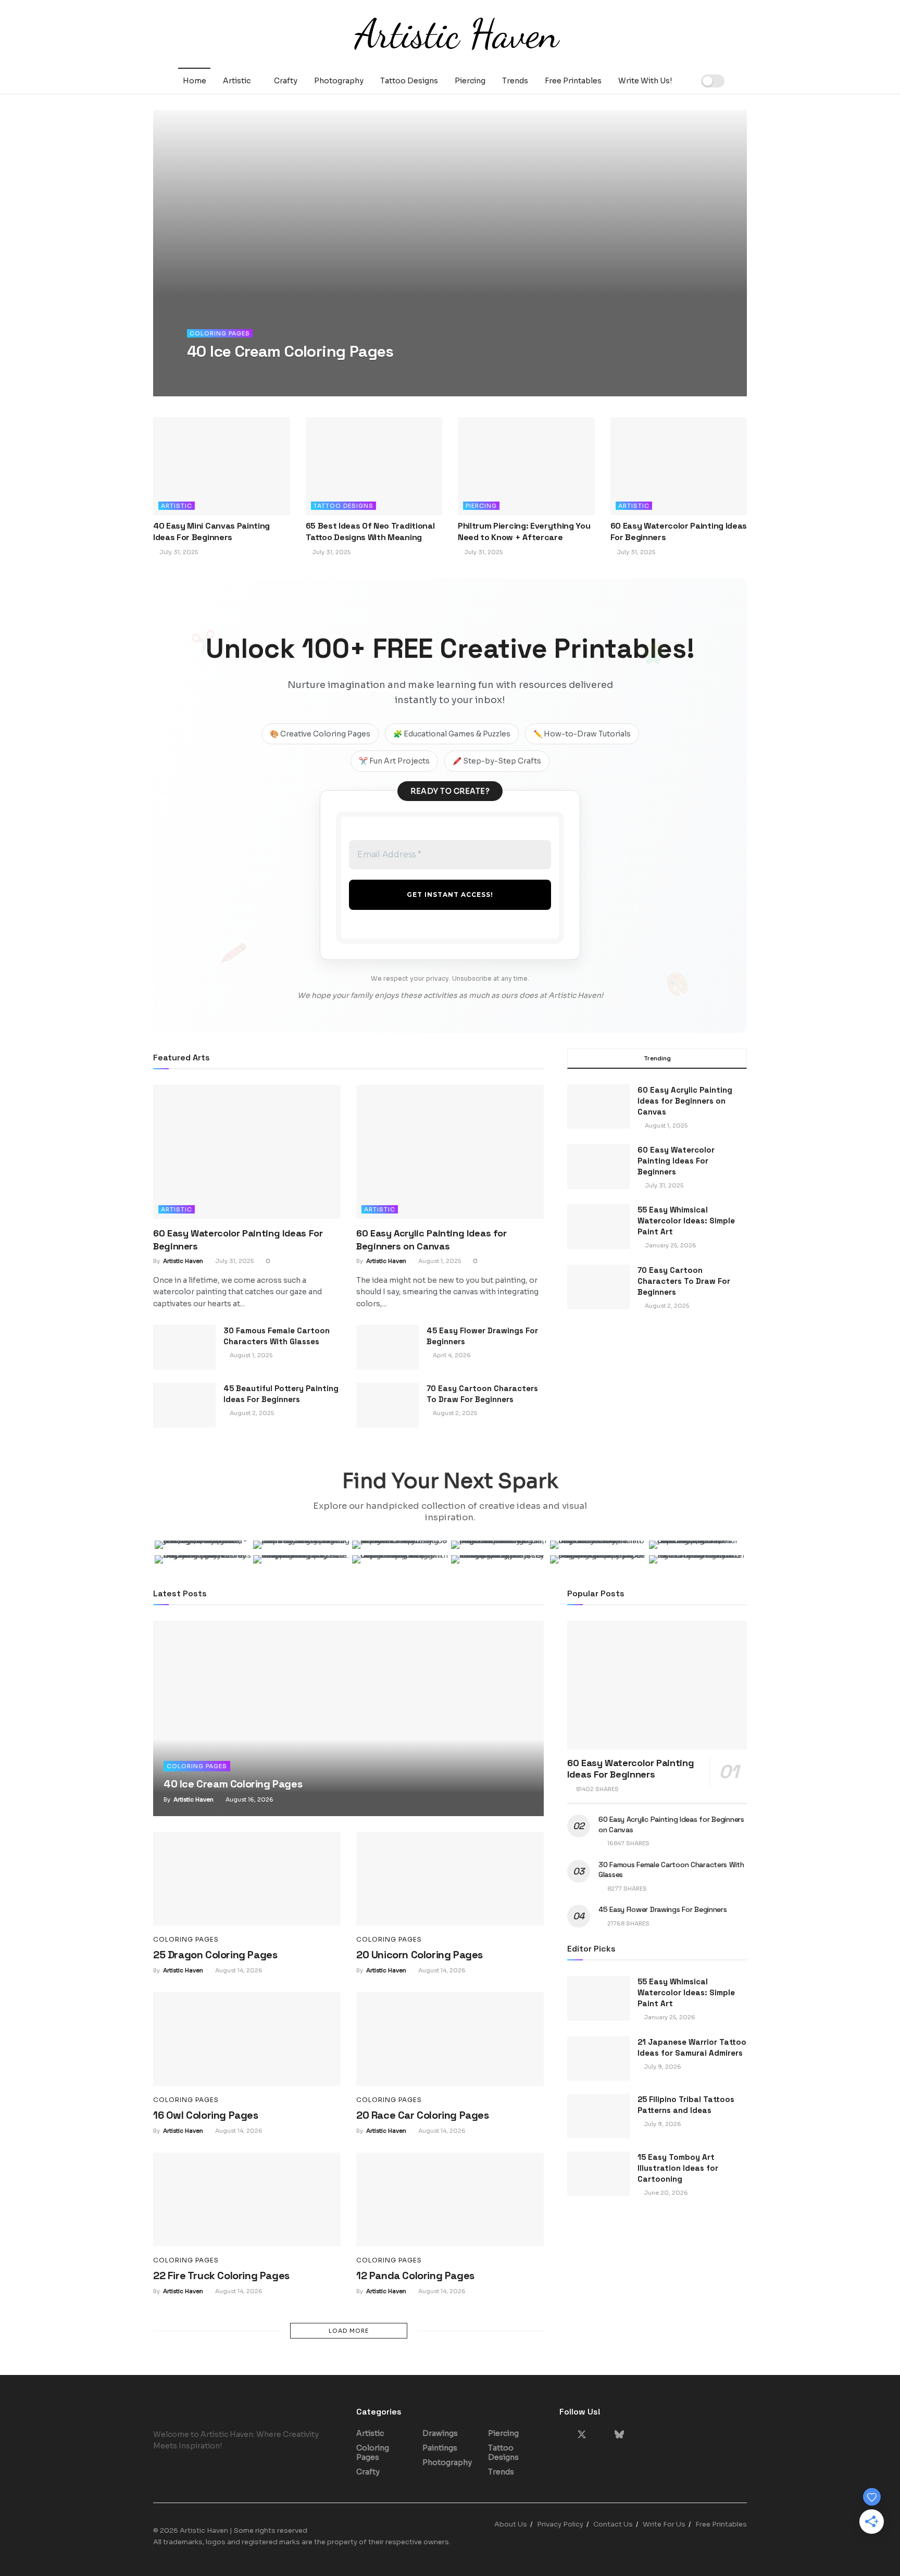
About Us (511, 2524)
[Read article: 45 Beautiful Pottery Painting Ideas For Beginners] (184, 1405)
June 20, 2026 (665, 2193)
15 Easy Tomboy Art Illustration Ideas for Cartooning (678, 2168)
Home (195, 81)
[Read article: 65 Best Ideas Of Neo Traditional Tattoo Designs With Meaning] (374, 466)
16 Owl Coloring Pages (206, 2115)
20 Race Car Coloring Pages (423, 2115)
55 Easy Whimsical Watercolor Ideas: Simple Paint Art (686, 1221)
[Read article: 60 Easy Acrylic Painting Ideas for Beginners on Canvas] (450, 1152)
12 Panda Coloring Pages (415, 2275)
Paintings (440, 2448)
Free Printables (573, 81)
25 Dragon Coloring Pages (215, 1955)
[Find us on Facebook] (563, 2435)
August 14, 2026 (238, 1970)
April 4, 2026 (451, 1355)
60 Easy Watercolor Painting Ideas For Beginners (676, 1161)
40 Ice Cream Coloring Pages (290, 351)
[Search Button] (743, 81)
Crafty (286, 81)
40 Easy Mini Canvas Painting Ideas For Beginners (211, 532)
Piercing (470, 81)
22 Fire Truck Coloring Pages (221, 2275)
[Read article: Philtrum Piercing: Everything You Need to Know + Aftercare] (526, 466)
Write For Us (664, 2524)
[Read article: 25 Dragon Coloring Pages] (247, 1879)
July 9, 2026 (662, 2067)
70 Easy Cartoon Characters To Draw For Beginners (684, 1281)
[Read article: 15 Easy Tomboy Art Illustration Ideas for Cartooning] (598, 2174)
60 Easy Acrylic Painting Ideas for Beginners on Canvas (685, 1101)
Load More (349, 2331)
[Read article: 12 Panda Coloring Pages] (450, 2199)
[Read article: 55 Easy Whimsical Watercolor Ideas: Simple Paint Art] (598, 1998)
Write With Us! (645, 81)
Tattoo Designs (409, 81)
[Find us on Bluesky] (619, 2435)
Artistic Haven (217, 372)
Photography (339, 81)
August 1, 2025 (439, 1261)
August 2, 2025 (251, 1413)
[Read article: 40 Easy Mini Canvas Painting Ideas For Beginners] (222, 466)
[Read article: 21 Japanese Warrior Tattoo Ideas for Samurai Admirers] (598, 2059)
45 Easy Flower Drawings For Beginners (663, 1909)
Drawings (440, 2433)
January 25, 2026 (669, 2017)
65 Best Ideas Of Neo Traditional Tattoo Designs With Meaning (370, 532)
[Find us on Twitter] (582, 2435)
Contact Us (613, 2524)
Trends (515, 81)
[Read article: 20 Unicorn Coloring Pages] (450, 1879)
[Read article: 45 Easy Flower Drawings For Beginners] (387, 1347)
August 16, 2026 (272, 372)
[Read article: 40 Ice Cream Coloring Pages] (348, 1718)
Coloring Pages (220, 333)
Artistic (237, 81)
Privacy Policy (560, 2524)
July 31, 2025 (178, 552)
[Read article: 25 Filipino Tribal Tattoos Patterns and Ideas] (598, 2116)
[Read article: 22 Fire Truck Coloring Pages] (247, 2199)
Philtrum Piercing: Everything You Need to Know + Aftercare (524, 532)
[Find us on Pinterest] (601, 2435)
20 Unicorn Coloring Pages (420, 1955)
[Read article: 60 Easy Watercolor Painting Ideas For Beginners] (679, 466)
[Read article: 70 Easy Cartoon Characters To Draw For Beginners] (387, 1405)
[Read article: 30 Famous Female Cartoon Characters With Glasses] (184, 1347)
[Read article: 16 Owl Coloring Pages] (247, 2039)
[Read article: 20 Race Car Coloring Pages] (450, 2039)
